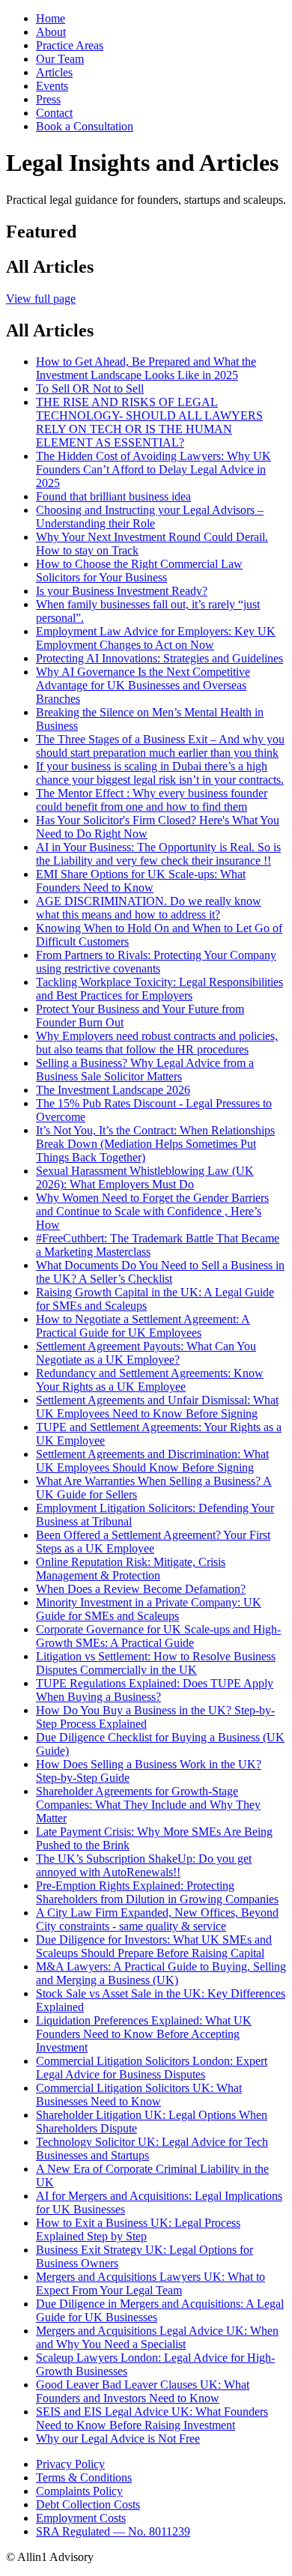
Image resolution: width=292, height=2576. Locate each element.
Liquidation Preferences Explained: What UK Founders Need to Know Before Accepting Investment (144, 2034)
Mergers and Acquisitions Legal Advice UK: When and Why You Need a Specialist (157, 2337)
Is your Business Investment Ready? (122, 591)
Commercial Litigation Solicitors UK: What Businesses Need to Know (139, 2095)
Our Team (60, 59)
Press (48, 99)
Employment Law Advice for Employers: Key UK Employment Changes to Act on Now (156, 638)
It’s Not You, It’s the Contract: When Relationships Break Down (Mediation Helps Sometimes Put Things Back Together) (155, 1144)
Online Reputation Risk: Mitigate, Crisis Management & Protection (131, 1569)
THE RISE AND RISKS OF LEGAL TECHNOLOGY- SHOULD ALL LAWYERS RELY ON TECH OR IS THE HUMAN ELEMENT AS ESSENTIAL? (149, 422)
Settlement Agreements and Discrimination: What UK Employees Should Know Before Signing (152, 1461)
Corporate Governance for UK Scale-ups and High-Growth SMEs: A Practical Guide (158, 1636)
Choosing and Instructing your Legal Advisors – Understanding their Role (150, 517)
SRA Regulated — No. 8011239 (113, 2531)
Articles (54, 72)
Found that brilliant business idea (113, 496)
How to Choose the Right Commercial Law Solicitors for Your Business (139, 571)
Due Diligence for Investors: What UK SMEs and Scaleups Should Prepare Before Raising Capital (154, 1946)
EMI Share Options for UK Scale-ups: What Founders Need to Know (141, 881)
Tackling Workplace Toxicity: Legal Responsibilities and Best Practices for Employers (159, 989)
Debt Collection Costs (88, 2504)
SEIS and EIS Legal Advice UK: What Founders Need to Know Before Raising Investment (152, 2418)
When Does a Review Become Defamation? (141, 1589)
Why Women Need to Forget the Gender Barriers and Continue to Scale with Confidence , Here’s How (152, 1211)
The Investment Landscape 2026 (113, 1090)
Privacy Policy (70, 2464)
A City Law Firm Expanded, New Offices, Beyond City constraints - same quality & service (157, 1919)
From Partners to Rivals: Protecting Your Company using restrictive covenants (156, 962)
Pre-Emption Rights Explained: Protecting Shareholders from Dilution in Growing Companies (157, 1892)
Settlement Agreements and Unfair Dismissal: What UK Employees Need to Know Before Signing (157, 1407)
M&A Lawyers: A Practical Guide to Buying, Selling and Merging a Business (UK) (161, 1973)
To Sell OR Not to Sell (90, 388)
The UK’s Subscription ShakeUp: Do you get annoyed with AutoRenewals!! (144, 1865)
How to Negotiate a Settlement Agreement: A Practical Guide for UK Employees (143, 1326)
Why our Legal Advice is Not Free (118, 2439)
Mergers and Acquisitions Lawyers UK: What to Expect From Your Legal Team (150, 2283)
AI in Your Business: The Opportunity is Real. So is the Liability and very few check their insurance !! (158, 854)
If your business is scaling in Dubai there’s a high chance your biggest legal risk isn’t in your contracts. (160, 773)
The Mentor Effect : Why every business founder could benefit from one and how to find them (152, 800)
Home (51, 18)
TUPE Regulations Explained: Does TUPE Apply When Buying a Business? (155, 1690)
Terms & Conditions (84, 2477)
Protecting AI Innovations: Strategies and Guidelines (159, 658)
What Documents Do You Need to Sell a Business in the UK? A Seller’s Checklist (160, 1272)
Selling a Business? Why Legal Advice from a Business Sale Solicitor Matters (145, 1070)
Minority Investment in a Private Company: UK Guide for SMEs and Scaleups (149, 1609)
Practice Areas (70, 45)
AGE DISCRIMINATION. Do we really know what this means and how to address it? (149, 908)
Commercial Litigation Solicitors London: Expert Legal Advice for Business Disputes (152, 2068)
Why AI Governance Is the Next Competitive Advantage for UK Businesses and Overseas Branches (143, 685)
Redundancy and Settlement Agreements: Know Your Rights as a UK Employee (150, 1380)
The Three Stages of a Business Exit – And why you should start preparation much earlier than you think (160, 746)
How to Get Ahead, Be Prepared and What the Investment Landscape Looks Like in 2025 (146, 368)
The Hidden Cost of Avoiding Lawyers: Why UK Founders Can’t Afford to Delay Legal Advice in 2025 (153, 469)
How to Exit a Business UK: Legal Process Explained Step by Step (138, 2229)
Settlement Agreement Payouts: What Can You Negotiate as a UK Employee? (146, 1353)
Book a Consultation (85, 126)
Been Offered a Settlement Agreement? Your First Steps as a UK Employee (153, 1542)
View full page (41, 299)
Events (52, 86)
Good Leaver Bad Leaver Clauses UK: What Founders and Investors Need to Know (143, 2391)
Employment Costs (81, 2518)
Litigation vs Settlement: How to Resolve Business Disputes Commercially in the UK (156, 1663)
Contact (54, 113)
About (51, 32)
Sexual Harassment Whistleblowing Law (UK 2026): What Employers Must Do (145, 1177)
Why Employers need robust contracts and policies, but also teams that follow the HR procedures (157, 1043)
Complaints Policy (79, 2491)
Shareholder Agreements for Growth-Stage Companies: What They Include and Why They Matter (148, 1805)
